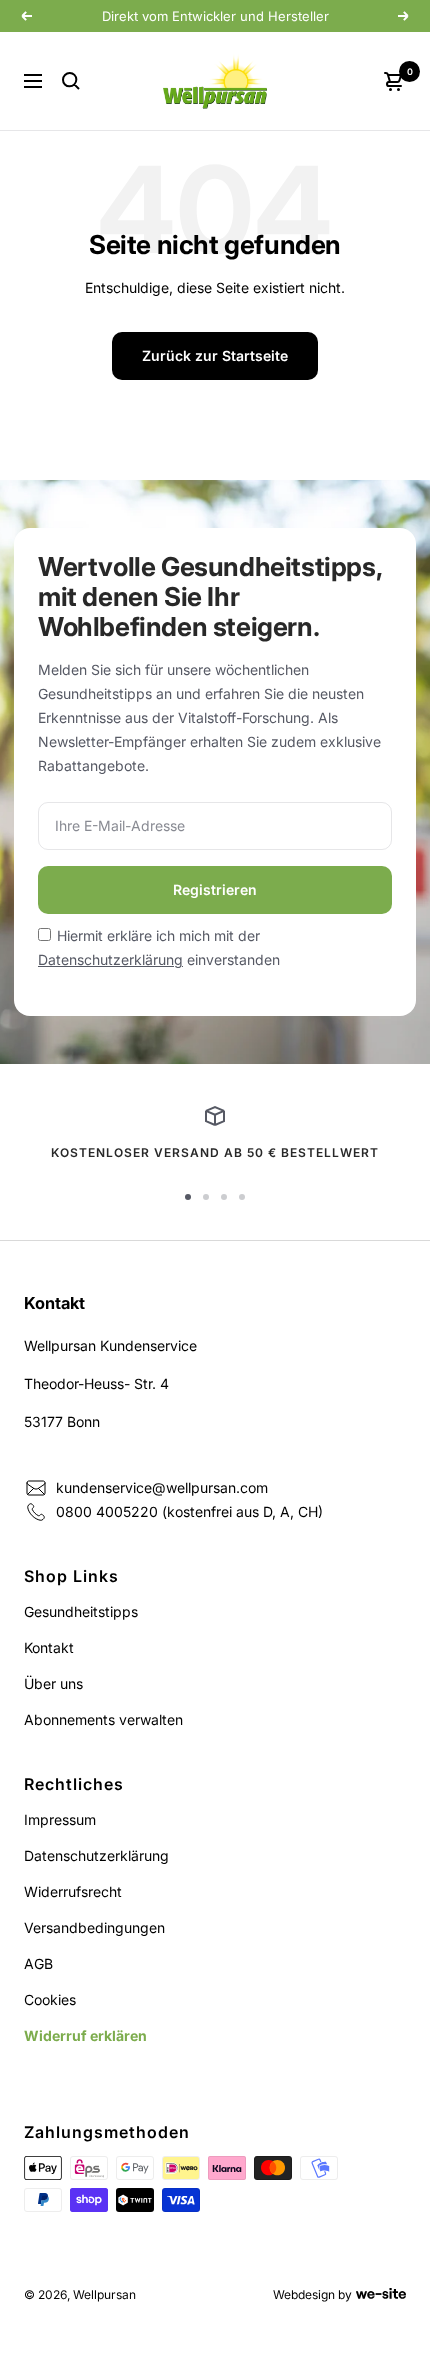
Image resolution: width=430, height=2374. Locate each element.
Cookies (50, 1999)
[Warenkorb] (394, 81)
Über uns (53, 1683)
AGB (38, 1963)
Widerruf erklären (85, 2035)
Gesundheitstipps (81, 1611)
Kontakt (49, 1647)
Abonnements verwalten (103, 1719)
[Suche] (71, 81)
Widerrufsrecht (73, 1891)
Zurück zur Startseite (215, 355)
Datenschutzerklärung (110, 959)
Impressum (60, 1819)
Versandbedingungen (94, 1927)
